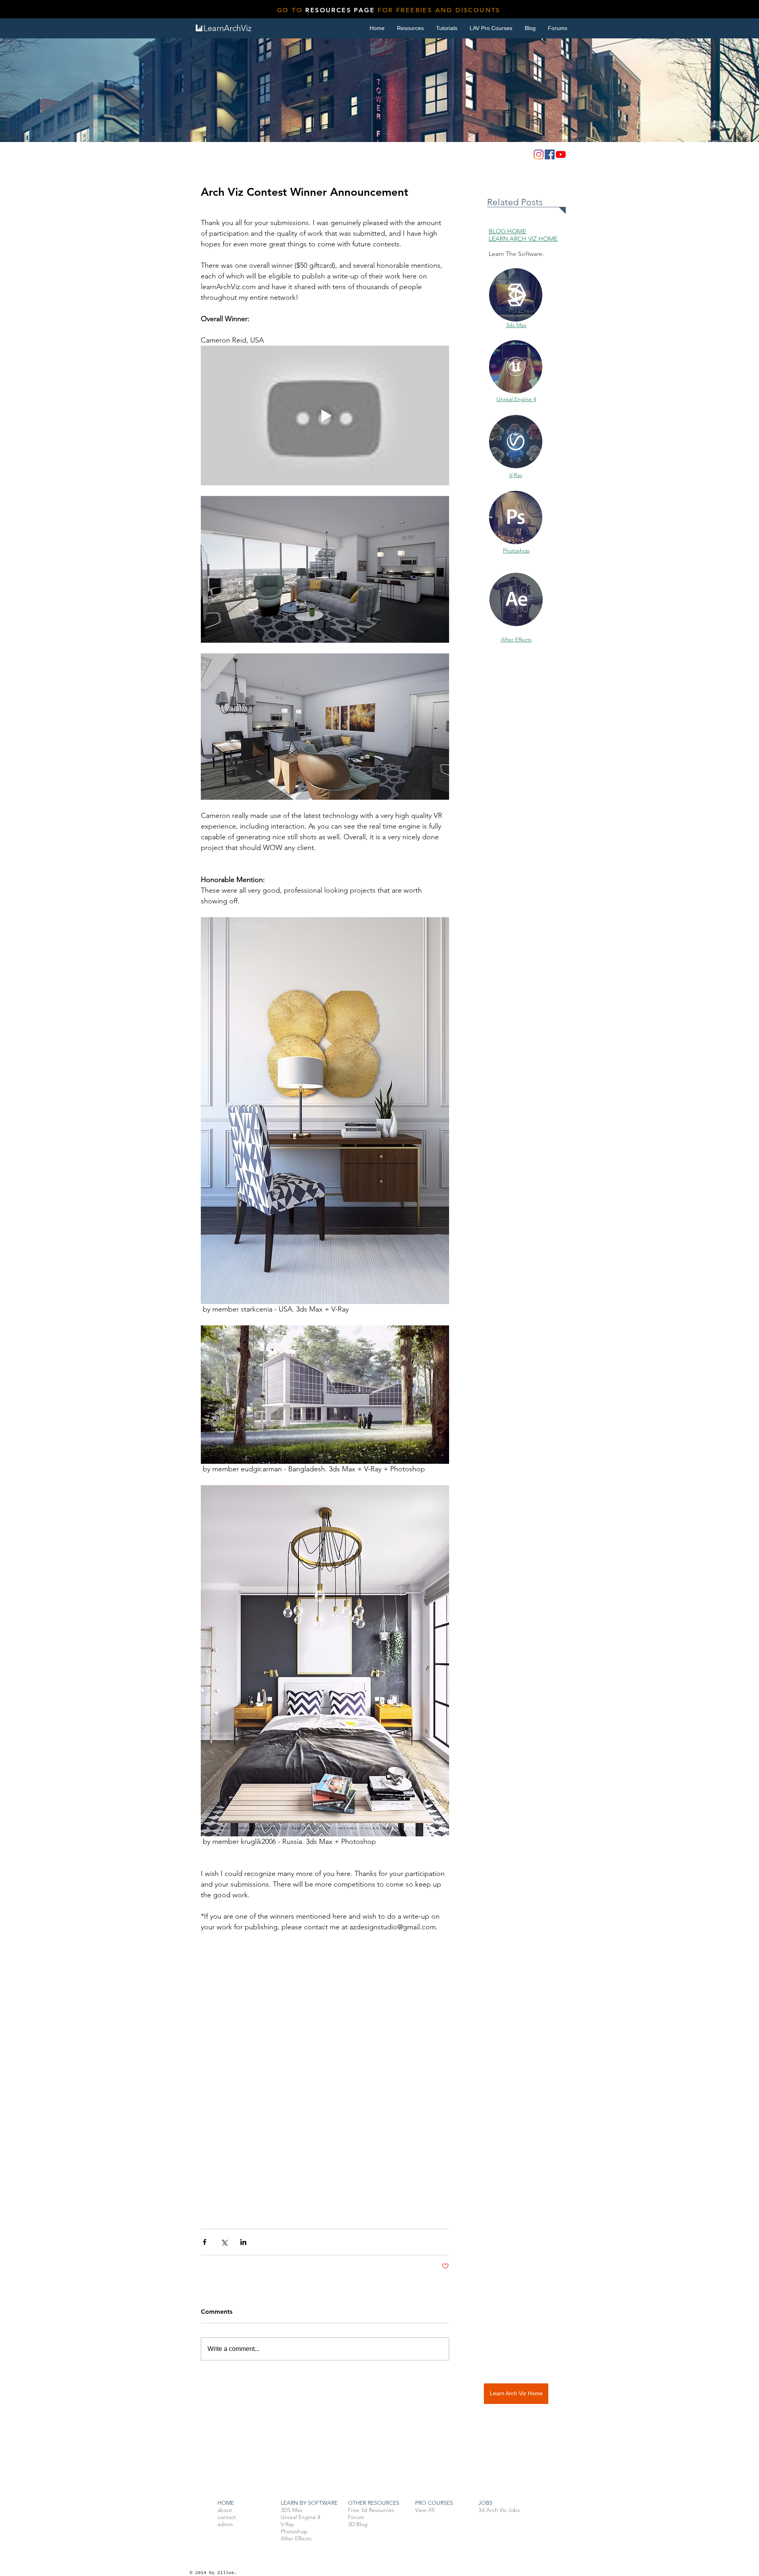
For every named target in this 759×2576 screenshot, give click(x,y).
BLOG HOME (507, 231)
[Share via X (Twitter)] (224, 2242)
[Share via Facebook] (205, 2242)
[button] (447, 28)
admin (225, 2524)
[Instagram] (539, 154)
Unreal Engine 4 (516, 399)
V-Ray (516, 475)
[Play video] (325, 415)
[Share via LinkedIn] (243, 2242)
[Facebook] (550, 154)
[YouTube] (561, 154)
